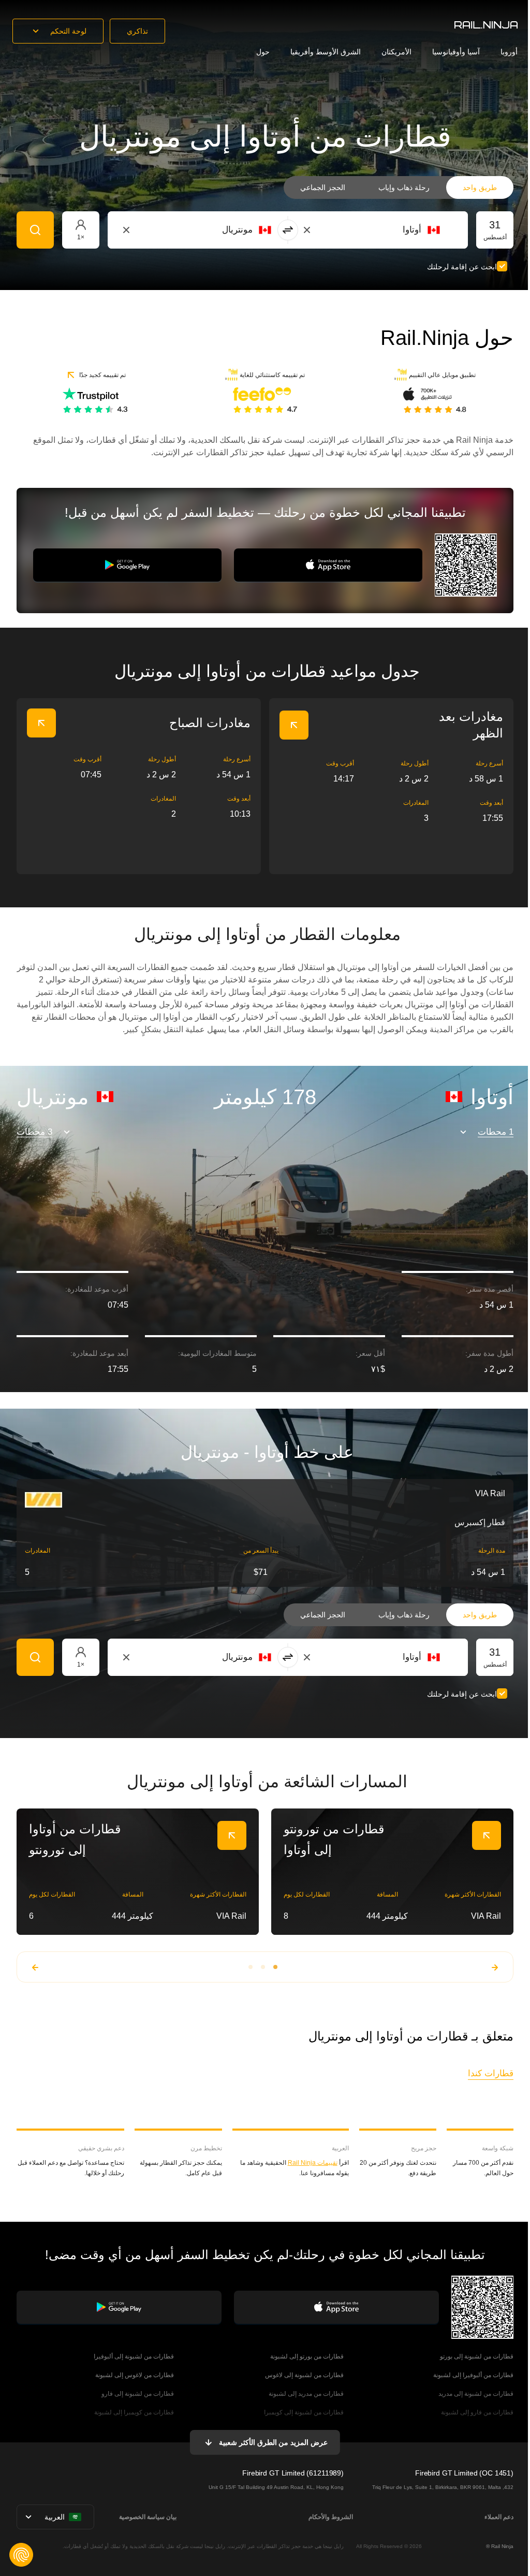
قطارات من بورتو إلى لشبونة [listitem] (307, 2356)
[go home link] (486, 25)
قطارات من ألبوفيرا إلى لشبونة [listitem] (473, 2375)
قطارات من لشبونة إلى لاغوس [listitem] (304, 2375)
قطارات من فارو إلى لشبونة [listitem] (477, 2412)
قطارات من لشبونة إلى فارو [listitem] (138, 2394)
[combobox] (383, 230)
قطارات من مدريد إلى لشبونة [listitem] (306, 2394)
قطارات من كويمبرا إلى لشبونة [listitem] (134, 2412)
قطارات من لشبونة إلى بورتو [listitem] (477, 2356)
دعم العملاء (499, 2517)
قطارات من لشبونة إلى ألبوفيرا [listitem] (134, 2356)
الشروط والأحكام (331, 2517)
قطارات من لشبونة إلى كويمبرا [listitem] (304, 2412)
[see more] (294, 725)
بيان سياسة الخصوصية (148, 2517)
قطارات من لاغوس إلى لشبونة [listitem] (135, 2375)
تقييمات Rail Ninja (313, 2163)
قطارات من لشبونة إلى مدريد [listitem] (476, 2394)
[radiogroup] (399, 187)
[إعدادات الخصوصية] (21, 2555)
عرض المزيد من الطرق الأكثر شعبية (273, 2442)
